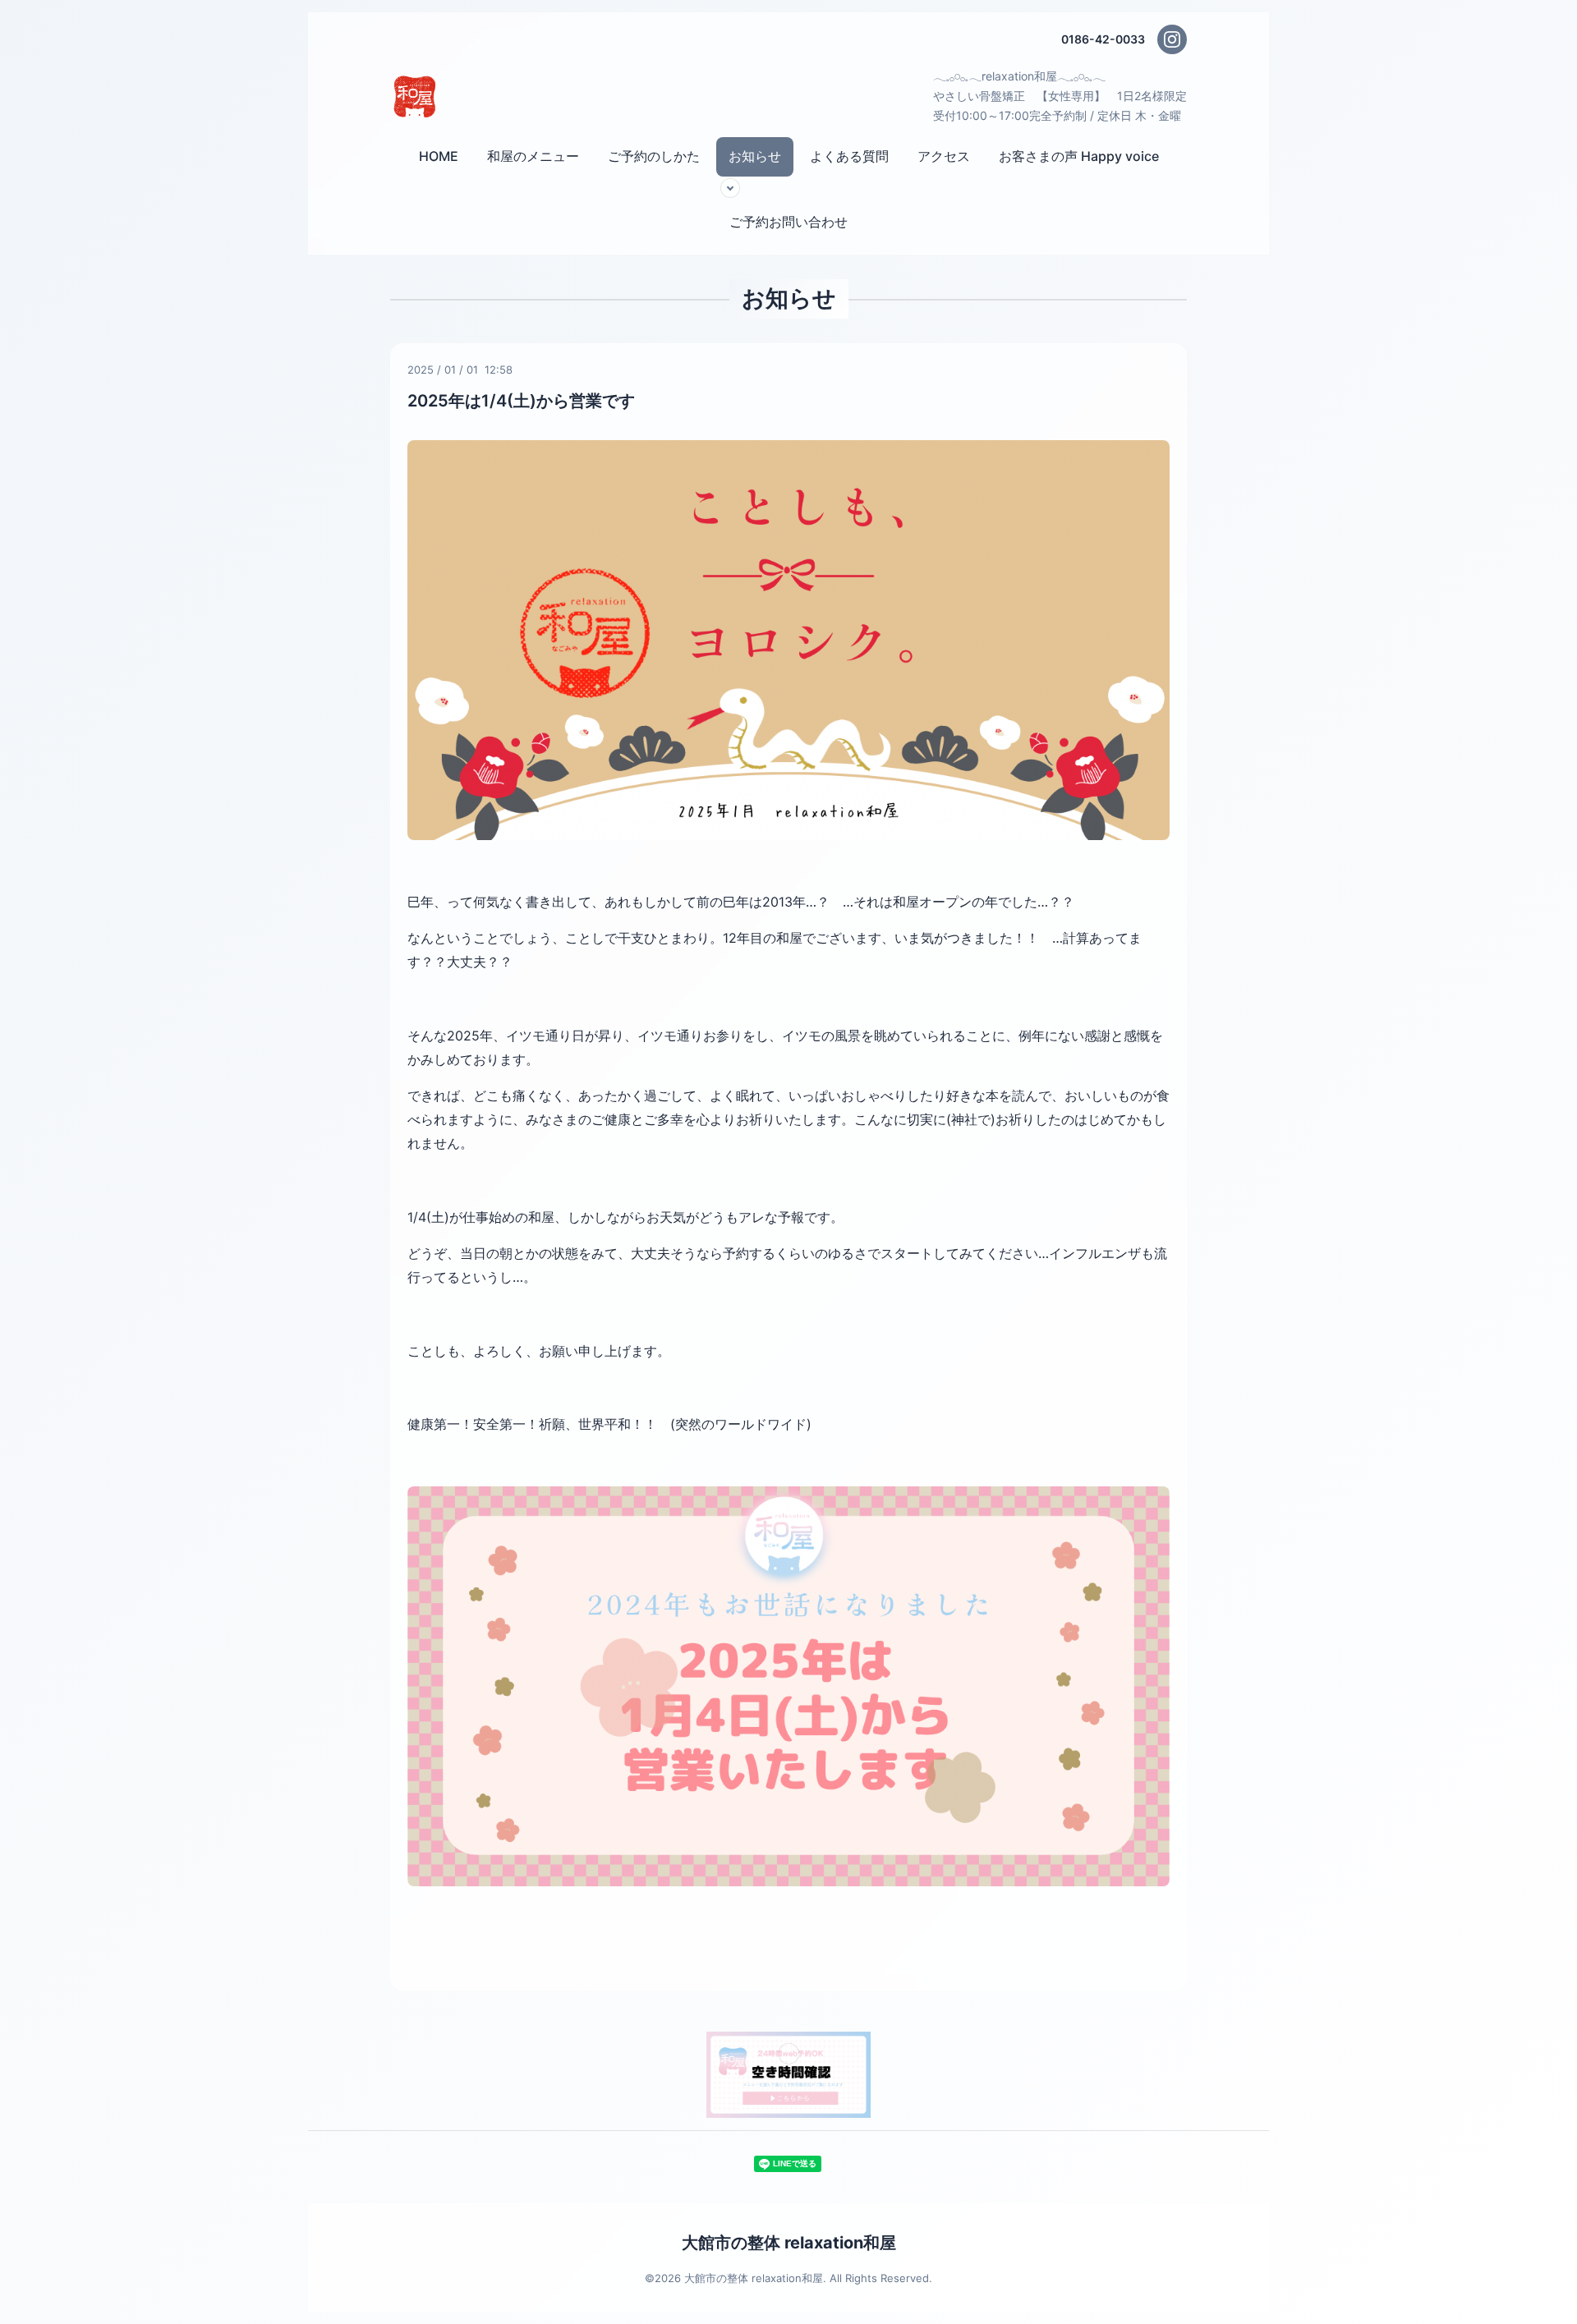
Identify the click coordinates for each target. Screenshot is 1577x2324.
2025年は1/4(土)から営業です (521, 401)
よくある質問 (849, 156)
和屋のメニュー (533, 156)
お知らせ (755, 156)
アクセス (944, 156)
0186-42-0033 (1103, 39)
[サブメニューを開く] (730, 188)
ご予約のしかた (654, 156)
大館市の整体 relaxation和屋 (789, 2243)
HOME (439, 156)
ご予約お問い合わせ (788, 222)
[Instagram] (1172, 39)
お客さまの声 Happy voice (1079, 156)
